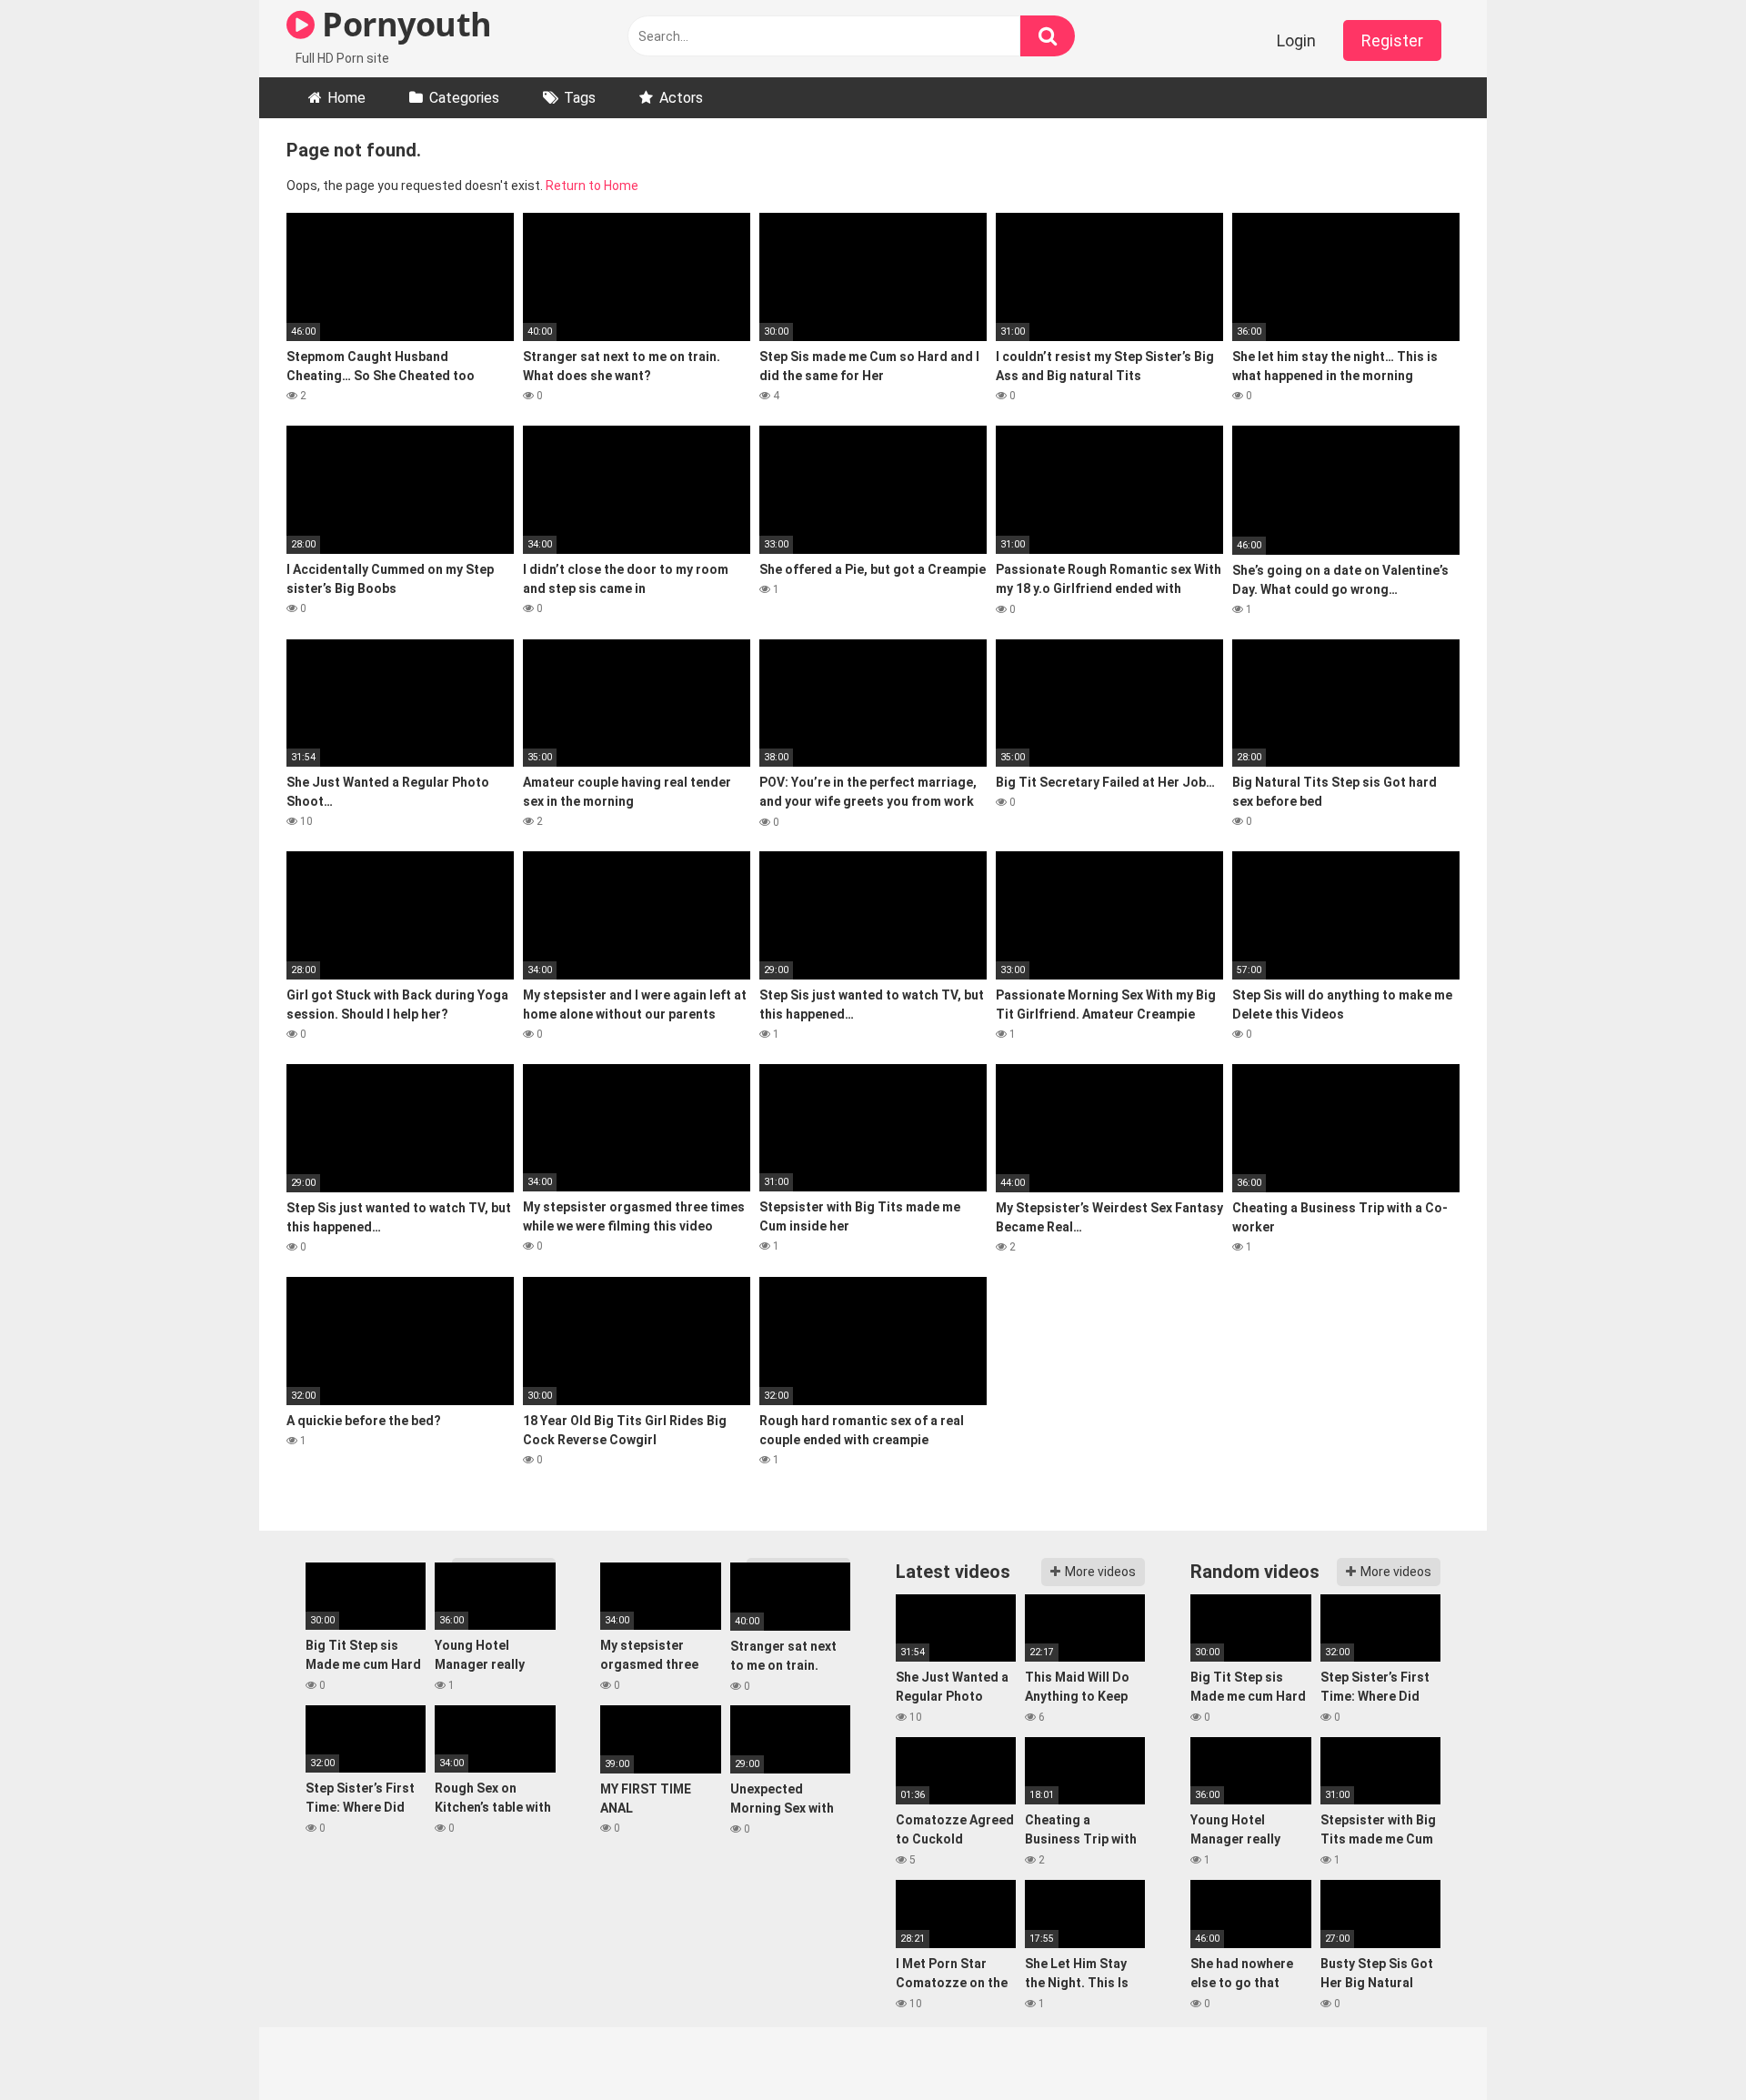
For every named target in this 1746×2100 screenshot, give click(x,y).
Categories (464, 98)
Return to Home (592, 186)
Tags (580, 98)
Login (1296, 40)
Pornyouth (403, 24)
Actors (681, 98)
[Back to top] (1685, 2045)
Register (1392, 40)
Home (346, 98)
